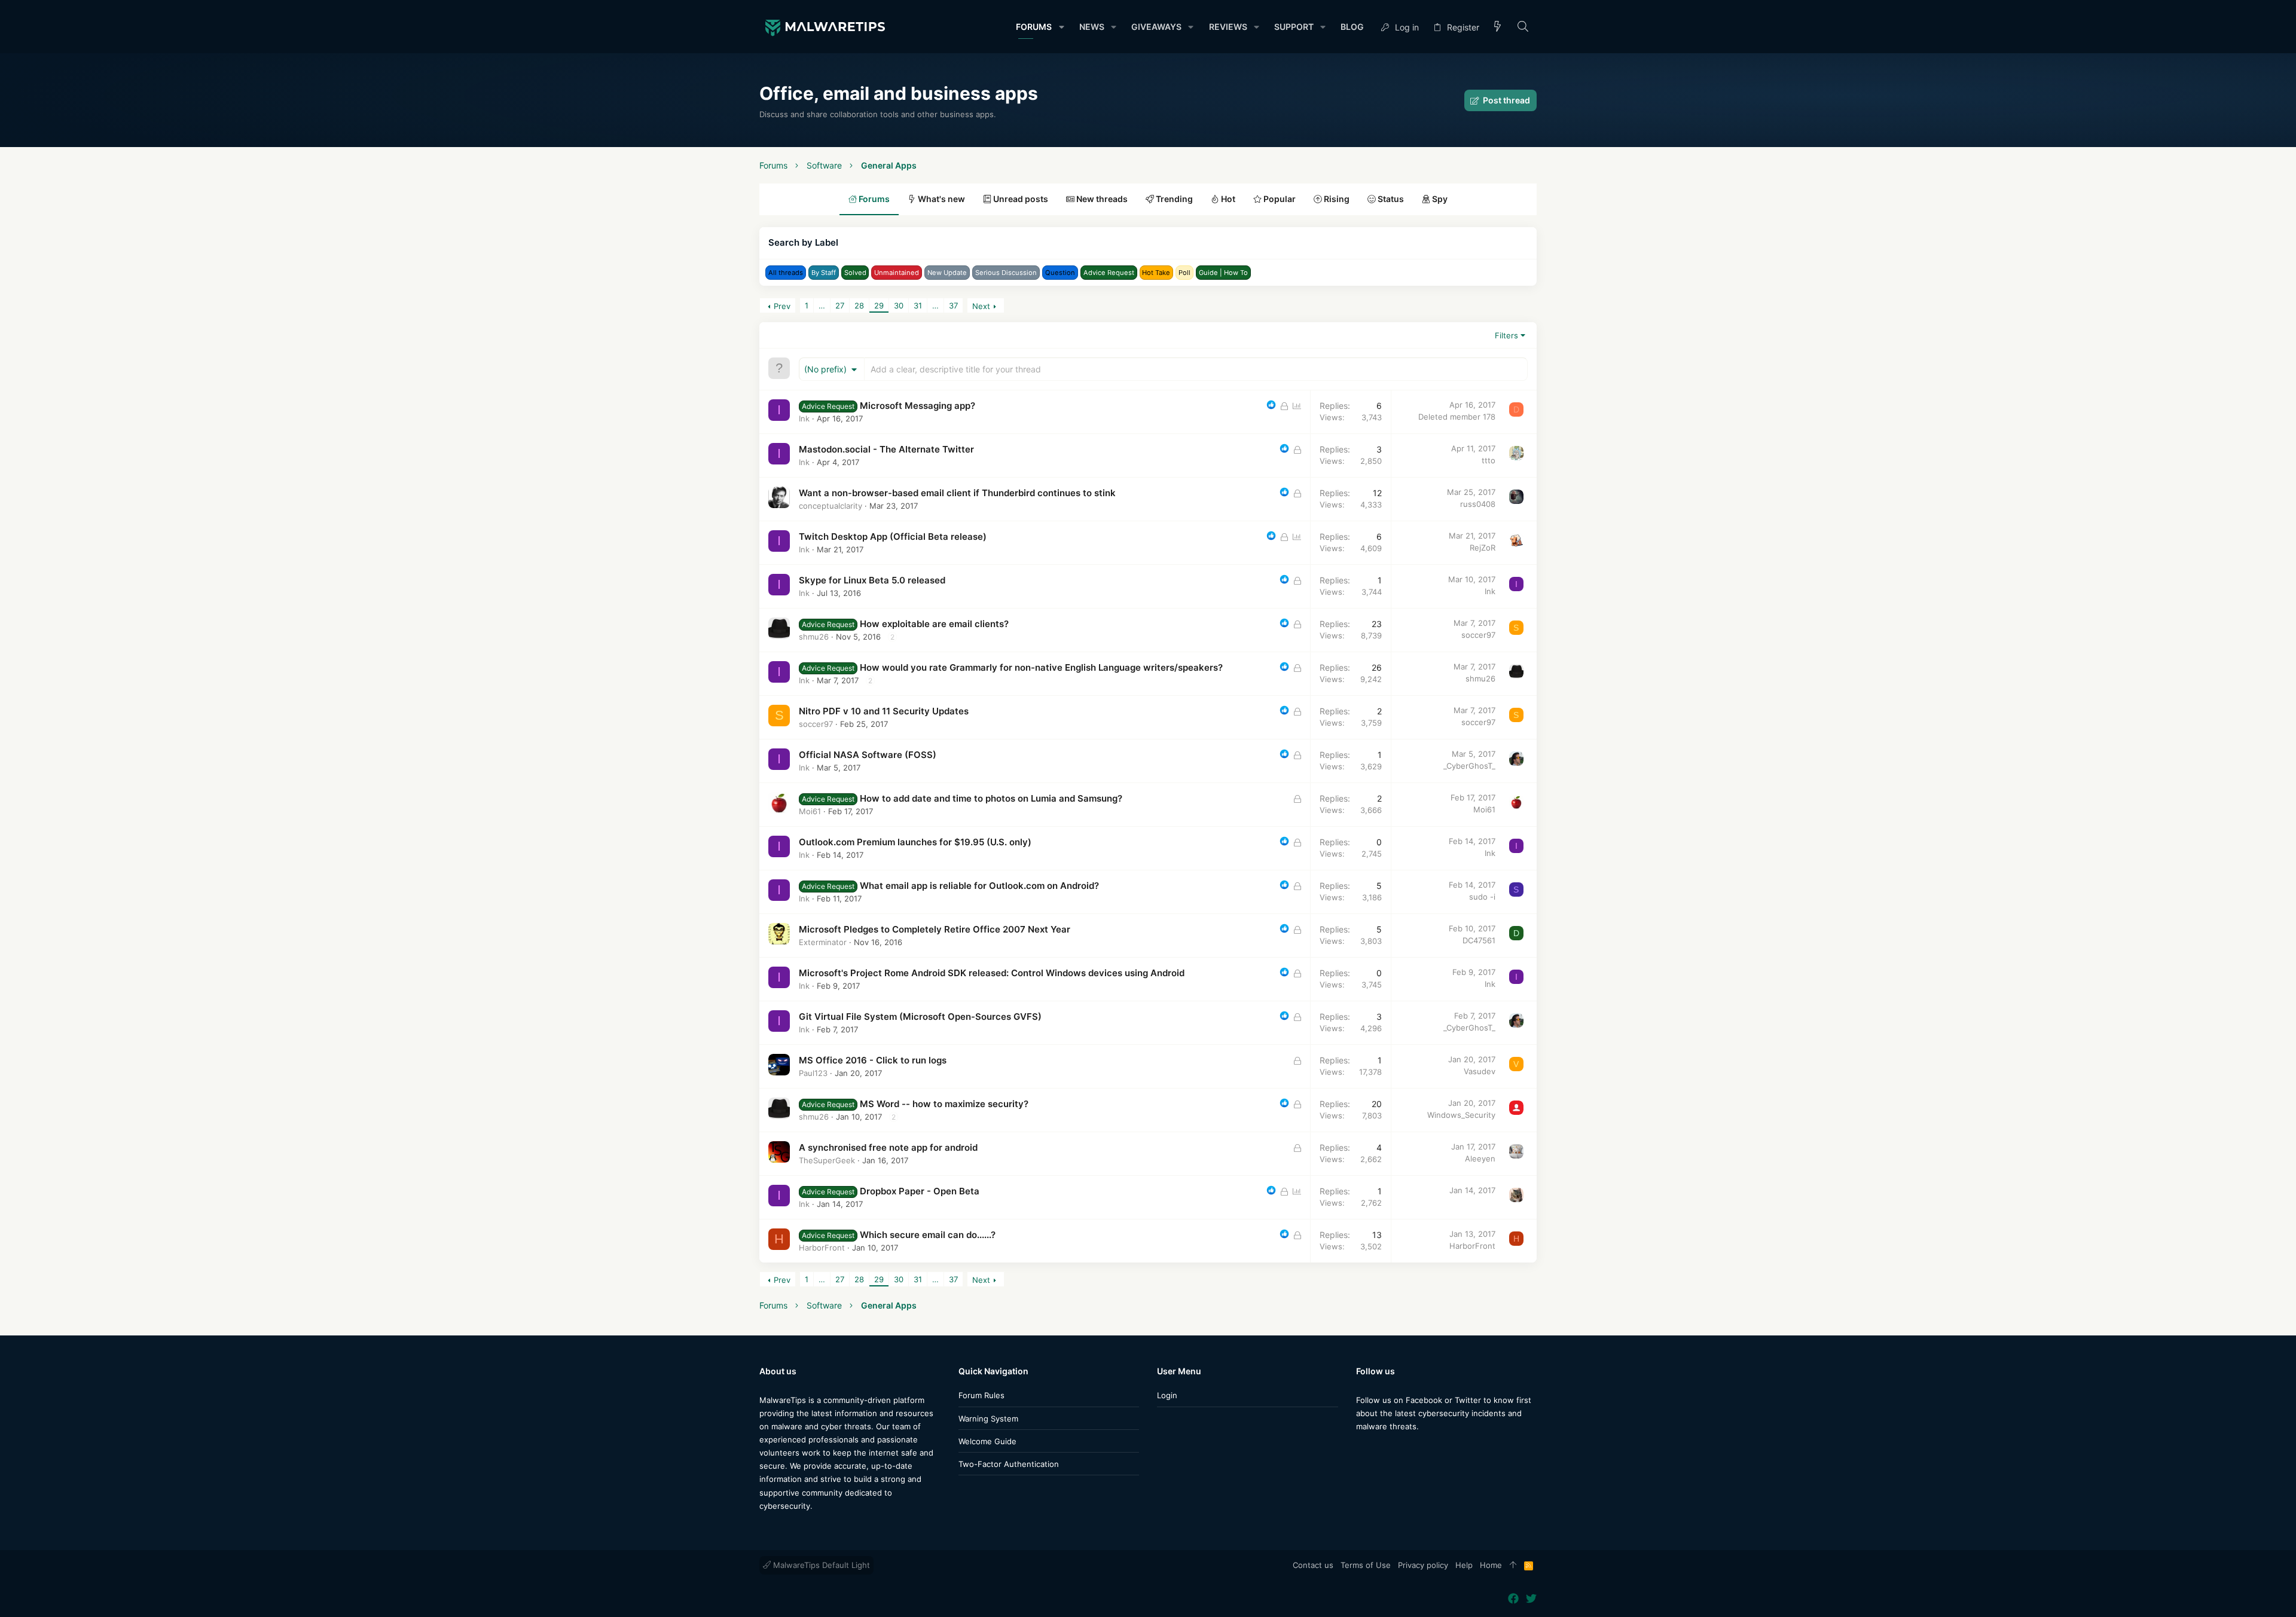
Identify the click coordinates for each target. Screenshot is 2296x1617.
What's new (941, 199)
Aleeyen (1480, 1159)
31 (918, 305)
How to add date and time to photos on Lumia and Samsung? (991, 798)
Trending (1173, 199)
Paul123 (813, 1073)
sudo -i (1482, 897)
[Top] (1513, 1566)
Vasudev (1480, 1071)
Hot (1227, 199)
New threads (1101, 199)
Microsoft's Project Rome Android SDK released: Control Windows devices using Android (992, 973)
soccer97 (1478, 635)
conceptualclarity (831, 506)
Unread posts (1020, 199)
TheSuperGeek (827, 1160)
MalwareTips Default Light (820, 1565)
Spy (1439, 199)
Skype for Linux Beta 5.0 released (872, 580)
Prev (782, 306)
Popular (1279, 199)
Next (981, 306)
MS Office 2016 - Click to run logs (873, 1060)
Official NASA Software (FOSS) (868, 755)
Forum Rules (981, 1395)
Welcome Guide (987, 1441)
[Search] (1523, 27)
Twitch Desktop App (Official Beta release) (893, 537)
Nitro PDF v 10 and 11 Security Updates (884, 711)
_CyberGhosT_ (1469, 766)
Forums (873, 199)
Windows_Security (1461, 1115)
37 (953, 305)
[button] (1061, 27)
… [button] (822, 305)
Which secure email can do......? (928, 1235)
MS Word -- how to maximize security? (944, 1104)
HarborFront (822, 1248)
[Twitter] (1379, 1450)
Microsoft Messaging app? (918, 406)
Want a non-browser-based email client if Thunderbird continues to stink (957, 493)
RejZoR (1483, 548)
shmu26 (814, 637)
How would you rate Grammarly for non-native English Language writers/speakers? (1041, 667)
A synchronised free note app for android (888, 1147)
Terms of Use (1366, 1565)
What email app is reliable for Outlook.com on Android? (979, 886)
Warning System (988, 1419)
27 (840, 305)
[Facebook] (1361, 1450)
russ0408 (1478, 504)
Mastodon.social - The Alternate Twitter (886, 449)
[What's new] (1498, 27)
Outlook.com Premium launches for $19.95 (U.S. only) (915, 842)
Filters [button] (1506, 335)
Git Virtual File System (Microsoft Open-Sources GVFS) (920, 1017)
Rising (1336, 199)
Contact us (1313, 1565)
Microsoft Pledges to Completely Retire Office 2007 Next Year (935, 929)
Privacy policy (1423, 1565)
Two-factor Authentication (1009, 1464)
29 (879, 305)
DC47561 (1479, 940)
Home (1491, 1565)
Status (1390, 199)
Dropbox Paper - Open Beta (920, 1191)
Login (1167, 1395)
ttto (1489, 460)
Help (1464, 1565)
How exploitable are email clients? (934, 624)
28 (859, 305)
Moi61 (810, 811)
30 (899, 305)
